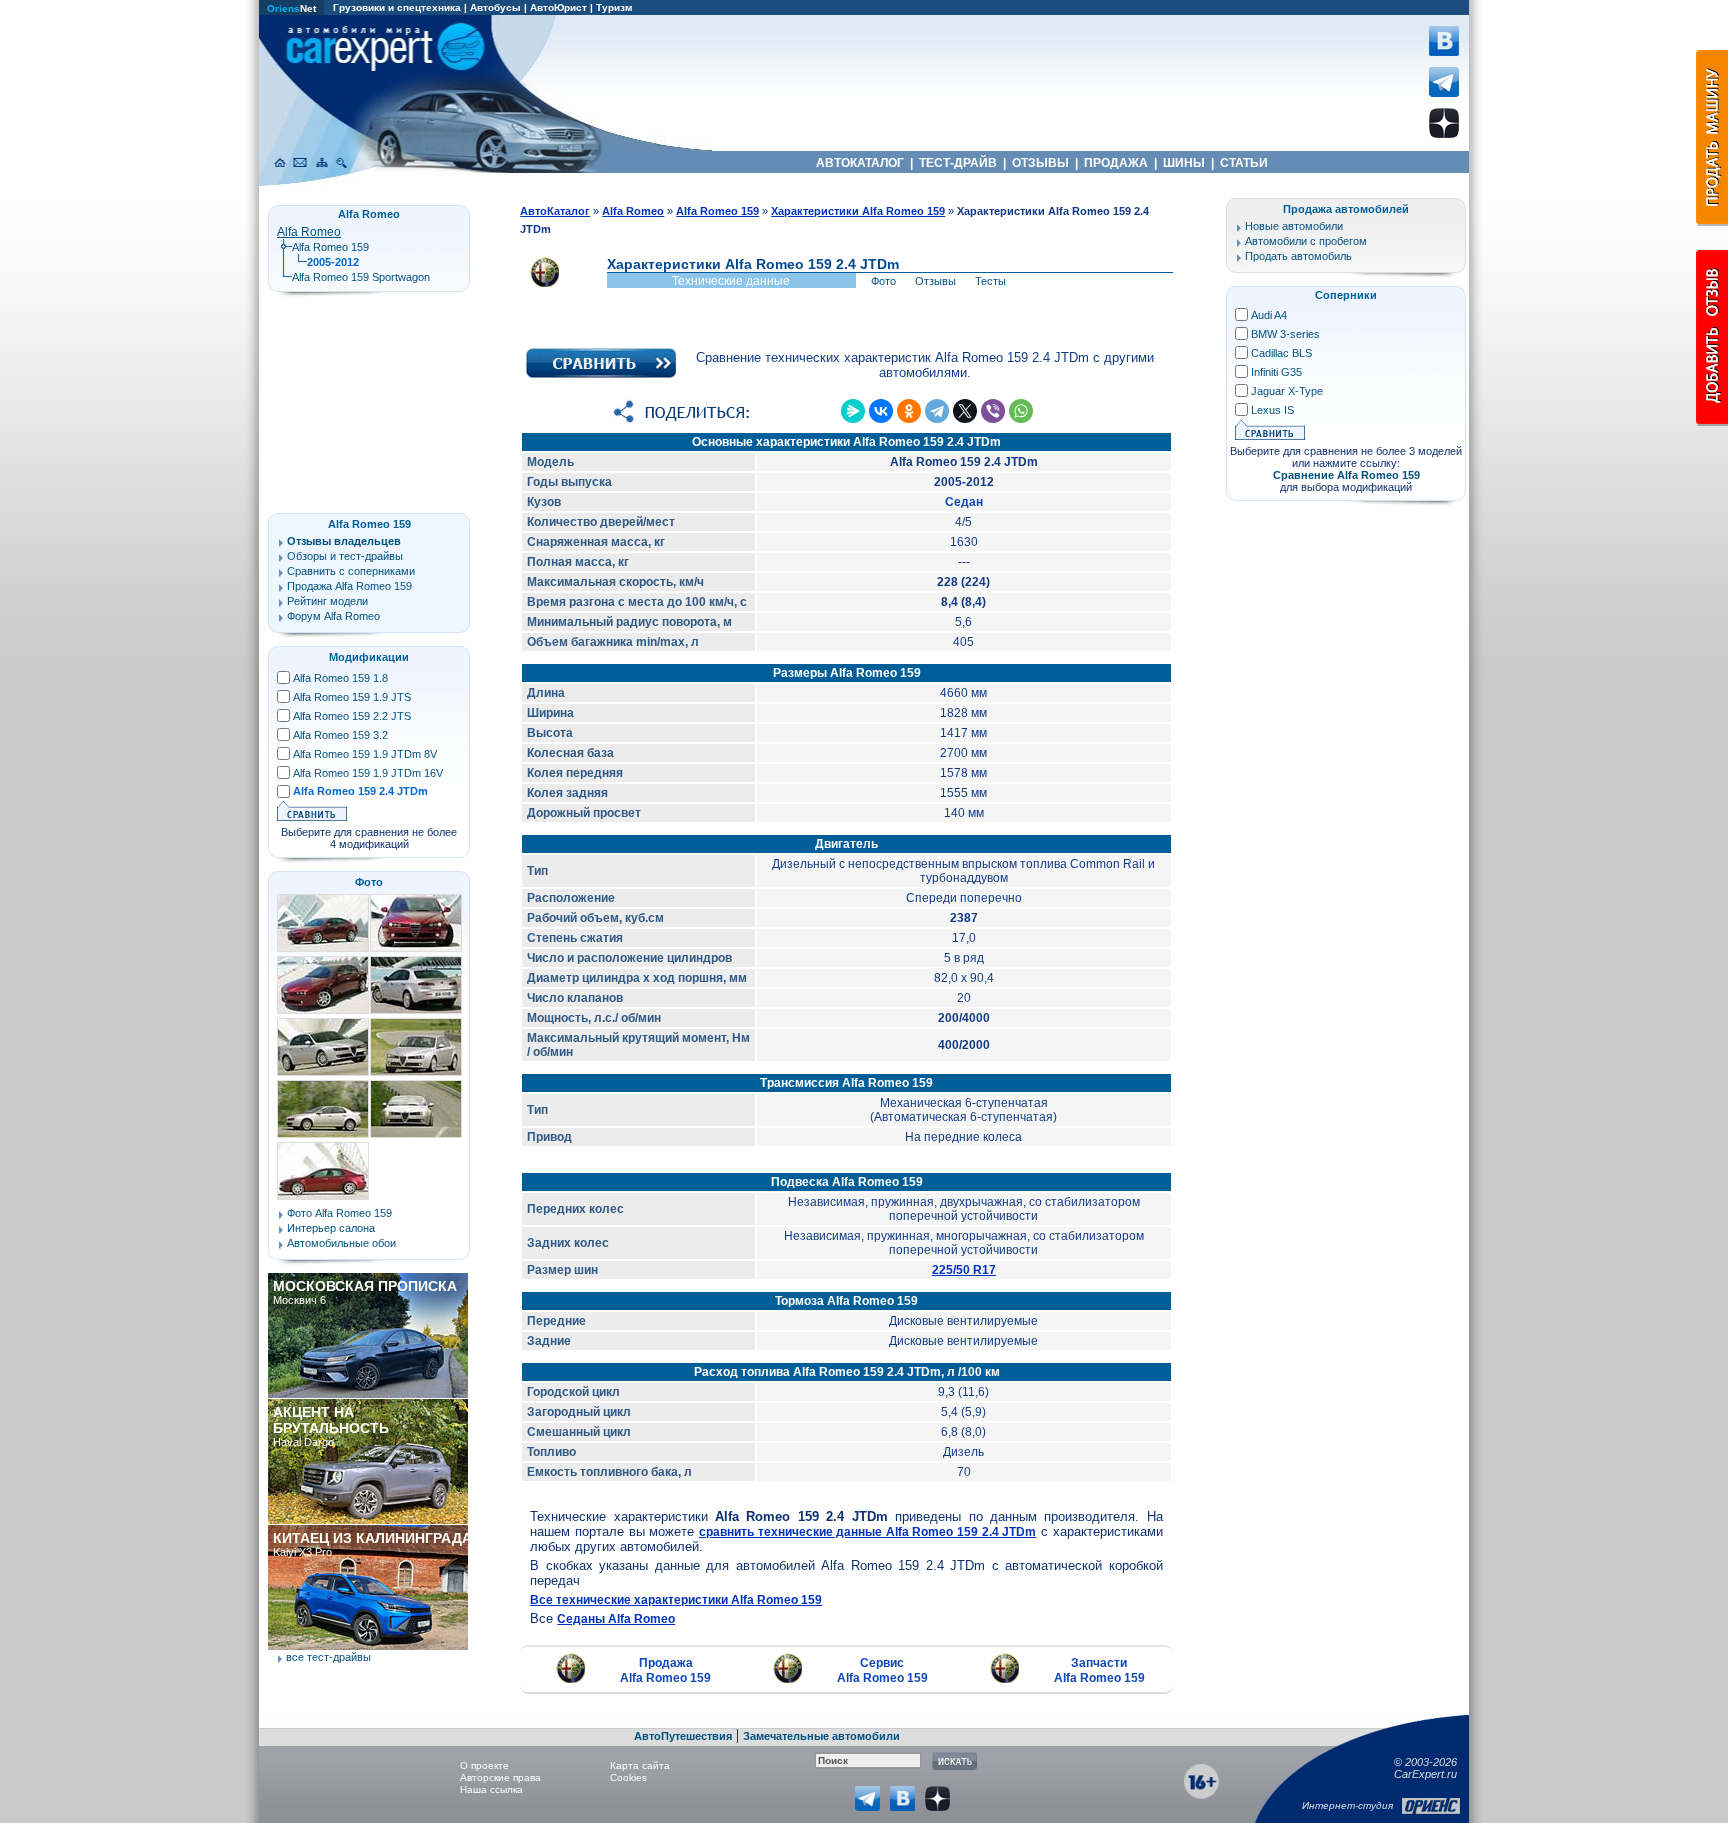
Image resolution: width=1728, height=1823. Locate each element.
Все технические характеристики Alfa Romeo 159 (676, 1600)
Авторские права (500, 1777)
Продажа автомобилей (1346, 209)
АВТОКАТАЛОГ (860, 163)
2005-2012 (333, 262)
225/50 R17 (964, 1270)
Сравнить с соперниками (351, 571)
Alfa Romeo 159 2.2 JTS (352, 716)
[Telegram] (937, 411)
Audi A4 (1269, 315)
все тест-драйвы (328, 1657)
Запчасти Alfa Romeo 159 (1099, 1670)
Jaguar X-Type (1287, 391)
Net (291, 8)
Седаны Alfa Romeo (616, 1619)
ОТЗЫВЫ (1040, 163)
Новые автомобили (1294, 226)
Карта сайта (640, 1765)
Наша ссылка (491, 1789)
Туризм (614, 7)
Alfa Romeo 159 (330, 247)
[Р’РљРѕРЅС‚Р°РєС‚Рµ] (881, 411)
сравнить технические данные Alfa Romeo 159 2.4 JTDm (868, 1532)
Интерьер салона (331, 1228)
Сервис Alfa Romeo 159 (882, 1670)
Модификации (369, 657)
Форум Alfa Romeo (333, 616)
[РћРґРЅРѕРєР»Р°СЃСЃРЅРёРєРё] (909, 411)
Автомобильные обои (341, 1243)
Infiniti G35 (1276, 372)
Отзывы (935, 281)
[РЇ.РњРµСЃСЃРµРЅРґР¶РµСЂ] (853, 411)
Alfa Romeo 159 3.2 (340, 735)
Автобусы (495, 7)
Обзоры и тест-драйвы (345, 556)
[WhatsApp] (1021, 411)
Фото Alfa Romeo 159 (339, 1213)
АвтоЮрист (558, 7)
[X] (965, 411)
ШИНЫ (1184, 163)
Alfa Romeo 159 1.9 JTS (352, 697)
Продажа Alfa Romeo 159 (665, 1670)
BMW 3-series (1285, 334)
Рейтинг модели (327, 601)
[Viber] (993, 411)
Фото (883, 281)
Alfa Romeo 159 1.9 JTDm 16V (368, 773)
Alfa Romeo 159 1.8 (340, 678)
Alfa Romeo (309, 232)
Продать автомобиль (1298, 256)
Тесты (990, 281)
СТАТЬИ (1244, 163)
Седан (964, 502)
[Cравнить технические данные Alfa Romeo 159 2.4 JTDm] (601, 374)
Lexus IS (1272, 410)
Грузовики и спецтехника (397, 7)
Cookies (628, 1777)
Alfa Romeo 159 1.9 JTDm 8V (365, 754)
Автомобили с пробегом (1306, 241)
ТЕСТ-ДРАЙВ (958, 163)
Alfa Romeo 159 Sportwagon (361, 277)
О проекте (484, 1765)
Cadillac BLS (1281, 353)
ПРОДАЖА (1116, 163)
